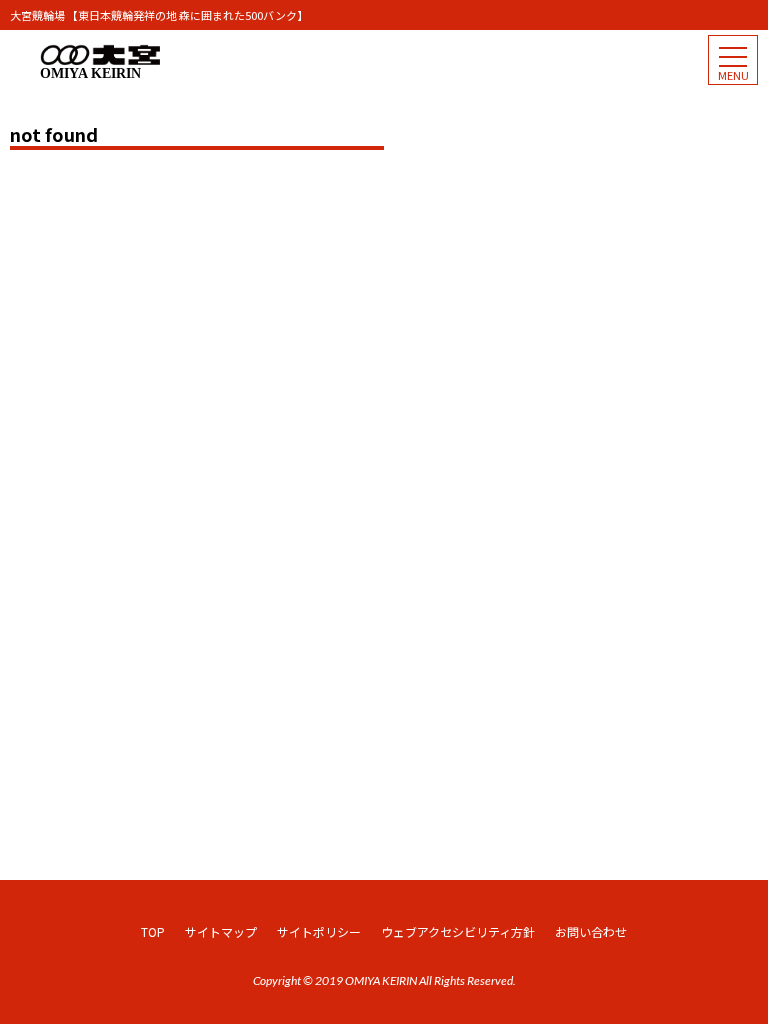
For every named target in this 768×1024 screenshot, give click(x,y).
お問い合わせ (591, 931)
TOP (153, 931)
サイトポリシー (319, 931)
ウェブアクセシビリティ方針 (458, 931)
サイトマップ (221, 931)
